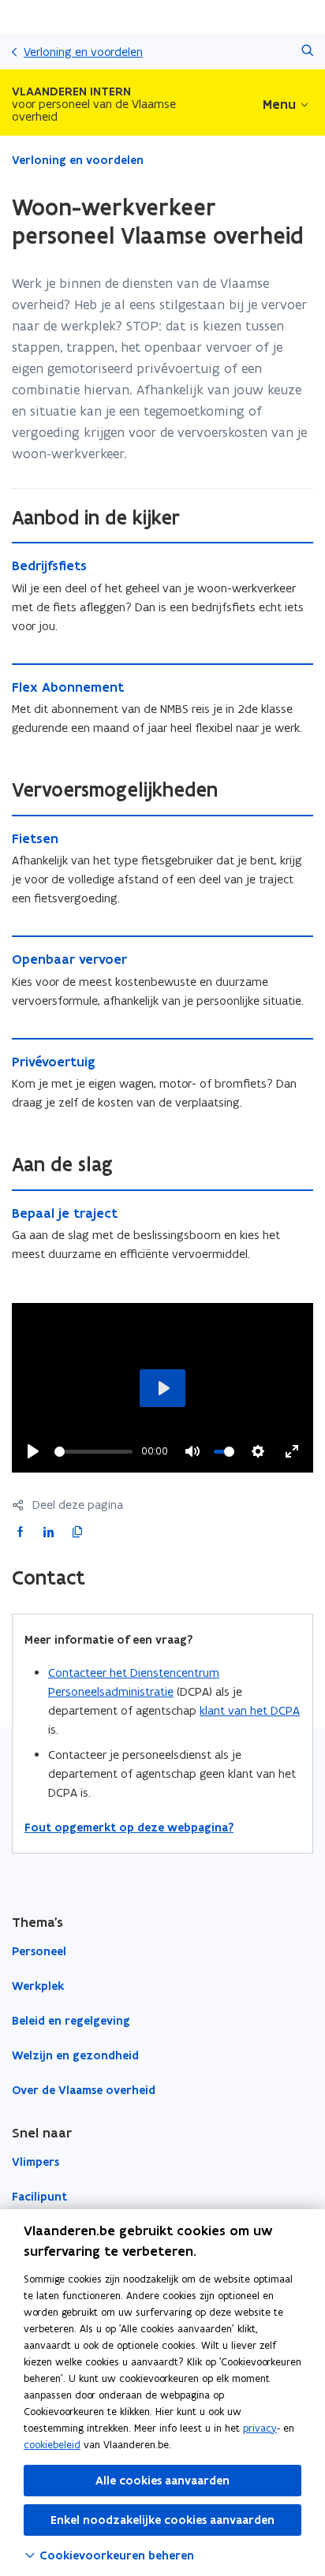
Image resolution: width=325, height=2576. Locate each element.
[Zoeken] (307, 52)
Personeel (39, 1951)
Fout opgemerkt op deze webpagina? (129, 1827)
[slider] (93, 1452)
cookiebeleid (52, 2445)
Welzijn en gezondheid (75, 2055)
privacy (260, 2428)
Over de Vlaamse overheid (84, 2090)
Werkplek (38, 1986)
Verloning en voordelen (83, 52)
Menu (279, 104)
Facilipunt (39, 2197)
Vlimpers (35, 2162)
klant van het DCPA (250, 1710)
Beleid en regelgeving (71, 2021)
